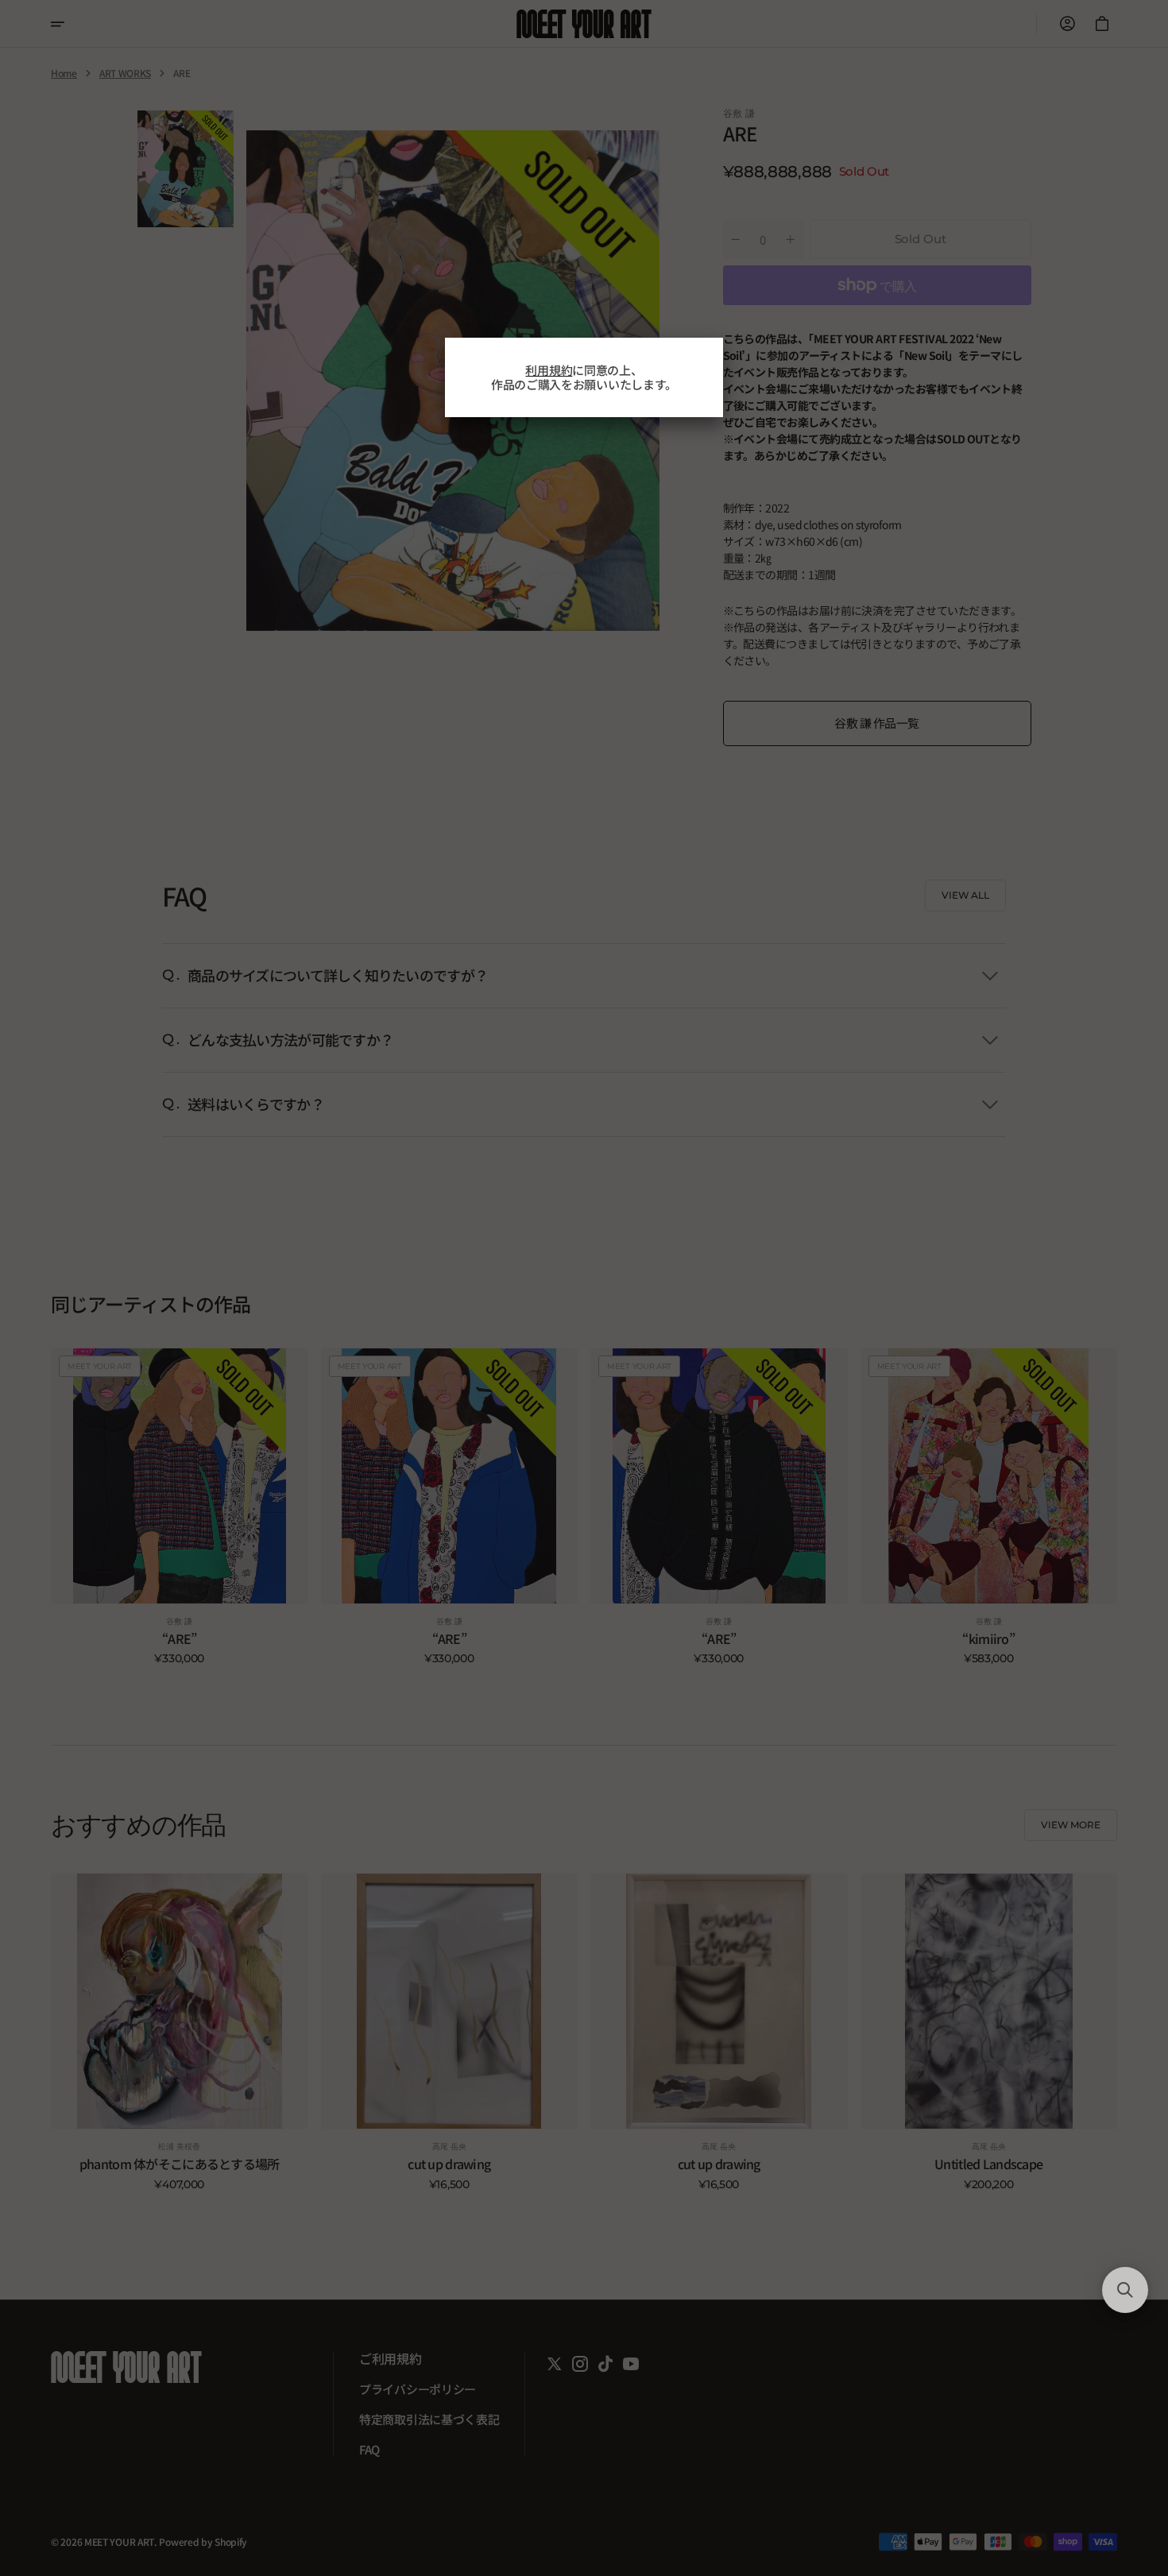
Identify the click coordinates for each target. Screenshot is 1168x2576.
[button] (1125, 2290)
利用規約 (549, 370)
